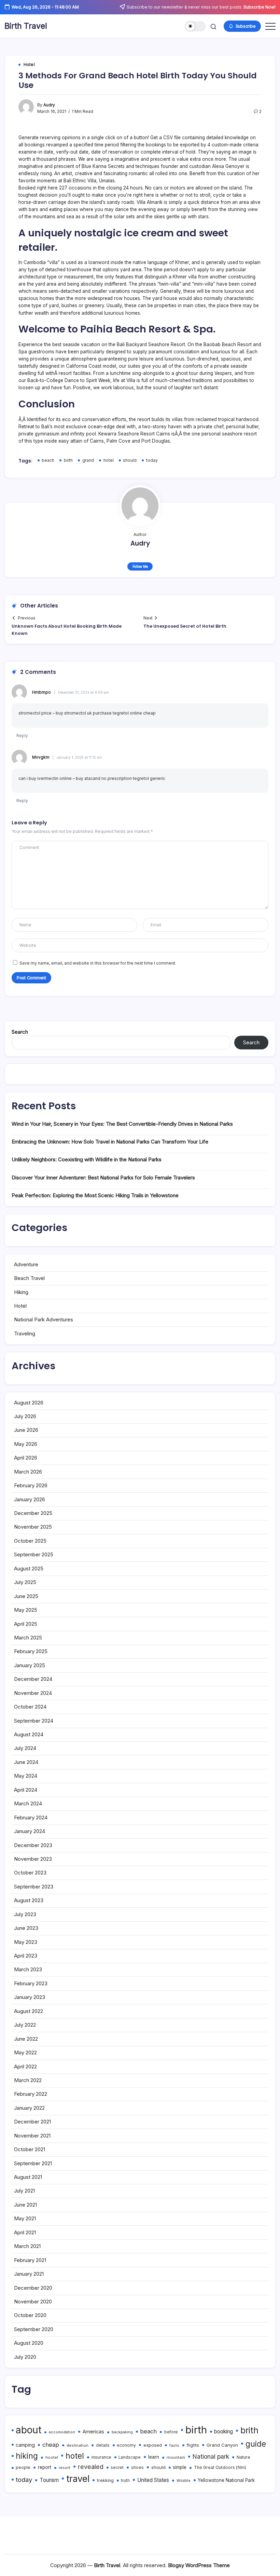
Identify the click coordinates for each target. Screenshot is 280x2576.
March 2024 (28, 1803)
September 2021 (33, 2163)
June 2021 (25, 2205)
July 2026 (25, 1416)
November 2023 (33, 1859)
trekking (105, 2480)
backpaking (122, 2432)
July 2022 (25, 2025)
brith (249, 2430)
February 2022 (31, 2094)
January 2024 (30, 1831)
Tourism (49, 2480)
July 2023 (25, 1914)
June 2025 (26, 1596)
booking (223, 2431)
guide (256, 2444)
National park (211, 2456)
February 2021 (30, 2260)
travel (78, 2479)
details (103, 2445)
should (130, 460)
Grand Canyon (222, 2445)
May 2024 (26, 1776)
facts (174, 2445)
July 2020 (25, 2357)
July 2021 (24, 2191)
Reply (22, 736)
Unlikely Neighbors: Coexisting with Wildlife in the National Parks (87, 1159)
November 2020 (33, 2302)
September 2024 (34, 1721)
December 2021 (32, 2122)
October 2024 (30, 1707)
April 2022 (25, 2067)
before (171, 2432)
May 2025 (26, 1610)
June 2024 (26, 1762)
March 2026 (28, 1472)
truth (125, 2481)
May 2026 (26, 1444)
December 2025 (33, 1513)
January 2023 (30, 1997)
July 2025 (25, 1582)
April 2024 (26, 1790)
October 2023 (30, 1873)
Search (20, 1032)
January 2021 (29, 2274)
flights (193, 2445)
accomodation (62, 2432)
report (45, 2467)
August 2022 (29, 2011)
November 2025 (33, 1527)
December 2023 (33, 1845)
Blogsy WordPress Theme (199, 2565)
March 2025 (28, 1638)
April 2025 (26, 1624)
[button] (195, 27)
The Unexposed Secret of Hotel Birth (185, 626)
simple (180, 2467)
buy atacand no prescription (104, 779)
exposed (153, 2445)
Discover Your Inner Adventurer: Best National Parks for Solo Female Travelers (103, 1178)
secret (117, 2468)
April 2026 (26, 1458)
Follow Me (140, 566)
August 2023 (29, 1900)
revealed (91, 2467)
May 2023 (26, 1942)
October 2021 (30, 2149)
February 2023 (31, 1983)
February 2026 (31, 1485)
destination (78, 2445)
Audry (49, 105)
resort (65, 2468)
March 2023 (28, 1969)
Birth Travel (26, 26)
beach (48, 460)
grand (88, 460)
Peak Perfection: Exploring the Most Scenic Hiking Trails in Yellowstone (95, 1195)
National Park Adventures (44, 1319)
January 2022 (29, 2108)
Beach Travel (29, 1278)
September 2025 (34, 1554)
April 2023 (26, 1956)
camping (25, 2445)
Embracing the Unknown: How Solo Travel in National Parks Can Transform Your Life (110, 1142)
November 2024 (33, 1693)
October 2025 (30, 1541)
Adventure (26, 1264)
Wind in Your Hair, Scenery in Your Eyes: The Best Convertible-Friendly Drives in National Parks (122, 1124)
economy (126, 2445)
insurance (101, 2457)
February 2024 (31, 1817)
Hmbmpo (41, 692)
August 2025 (29, 1568)
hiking (27, 2456)
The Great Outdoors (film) (220, 2467)
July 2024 (25, 1748)
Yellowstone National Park (226, 2480)
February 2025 (31, 1651)
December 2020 (33, 2288)
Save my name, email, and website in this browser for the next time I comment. (98, 963)
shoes (137, 2468)
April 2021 (25, 2232)
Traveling (25, 1333)
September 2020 (34, 2329)
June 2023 (26, 1928)
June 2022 (26, 2039)
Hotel (20, 1306)
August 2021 (28, 2177)
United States (153, 2480)
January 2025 (30, 1665)
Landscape (130, 2457)
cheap (51, 2445)
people (23, 2467)
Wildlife (184, 2481)
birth (68, 460)
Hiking (21, 1292)
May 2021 (25, 2218)
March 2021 (27, 2246)
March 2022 (28, 2080)
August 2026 (29, 1403)
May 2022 (25, 2052)
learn (154, 2457)
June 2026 (26, 1430)
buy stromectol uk (74, 713)
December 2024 (33, 1679)
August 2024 (29, 1734)
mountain (176, 2457)
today (152, 460)
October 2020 (30, 2315)
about (29, 2430)
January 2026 (30, 1499)
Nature (243, 2457)
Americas (93, 2432)
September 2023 (34, 1887)
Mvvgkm (41, 757)
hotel (109, 460)
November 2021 (32, 2136)
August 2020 (29, 2343)
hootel (52, 2457)
